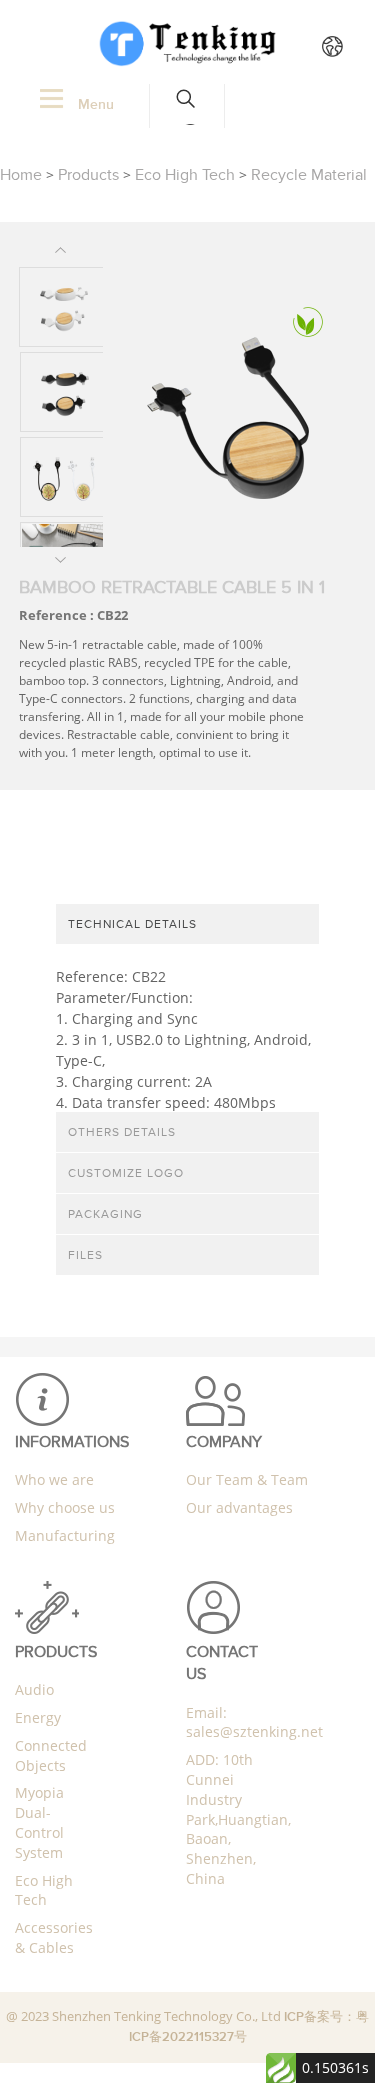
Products (88, 175)
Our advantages (239, 1507)
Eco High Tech (185, 175)
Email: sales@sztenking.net (254, 1722)
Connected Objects (51, 1755)
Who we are (54, 1479)
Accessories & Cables (54, 1937)
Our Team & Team (247, 1479)
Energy (38, 1717)
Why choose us (65, 1507)
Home (21, 175)
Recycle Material (309, 175)
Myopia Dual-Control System (39, 1822)
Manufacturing (65, 1535)
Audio (34, 1689)
